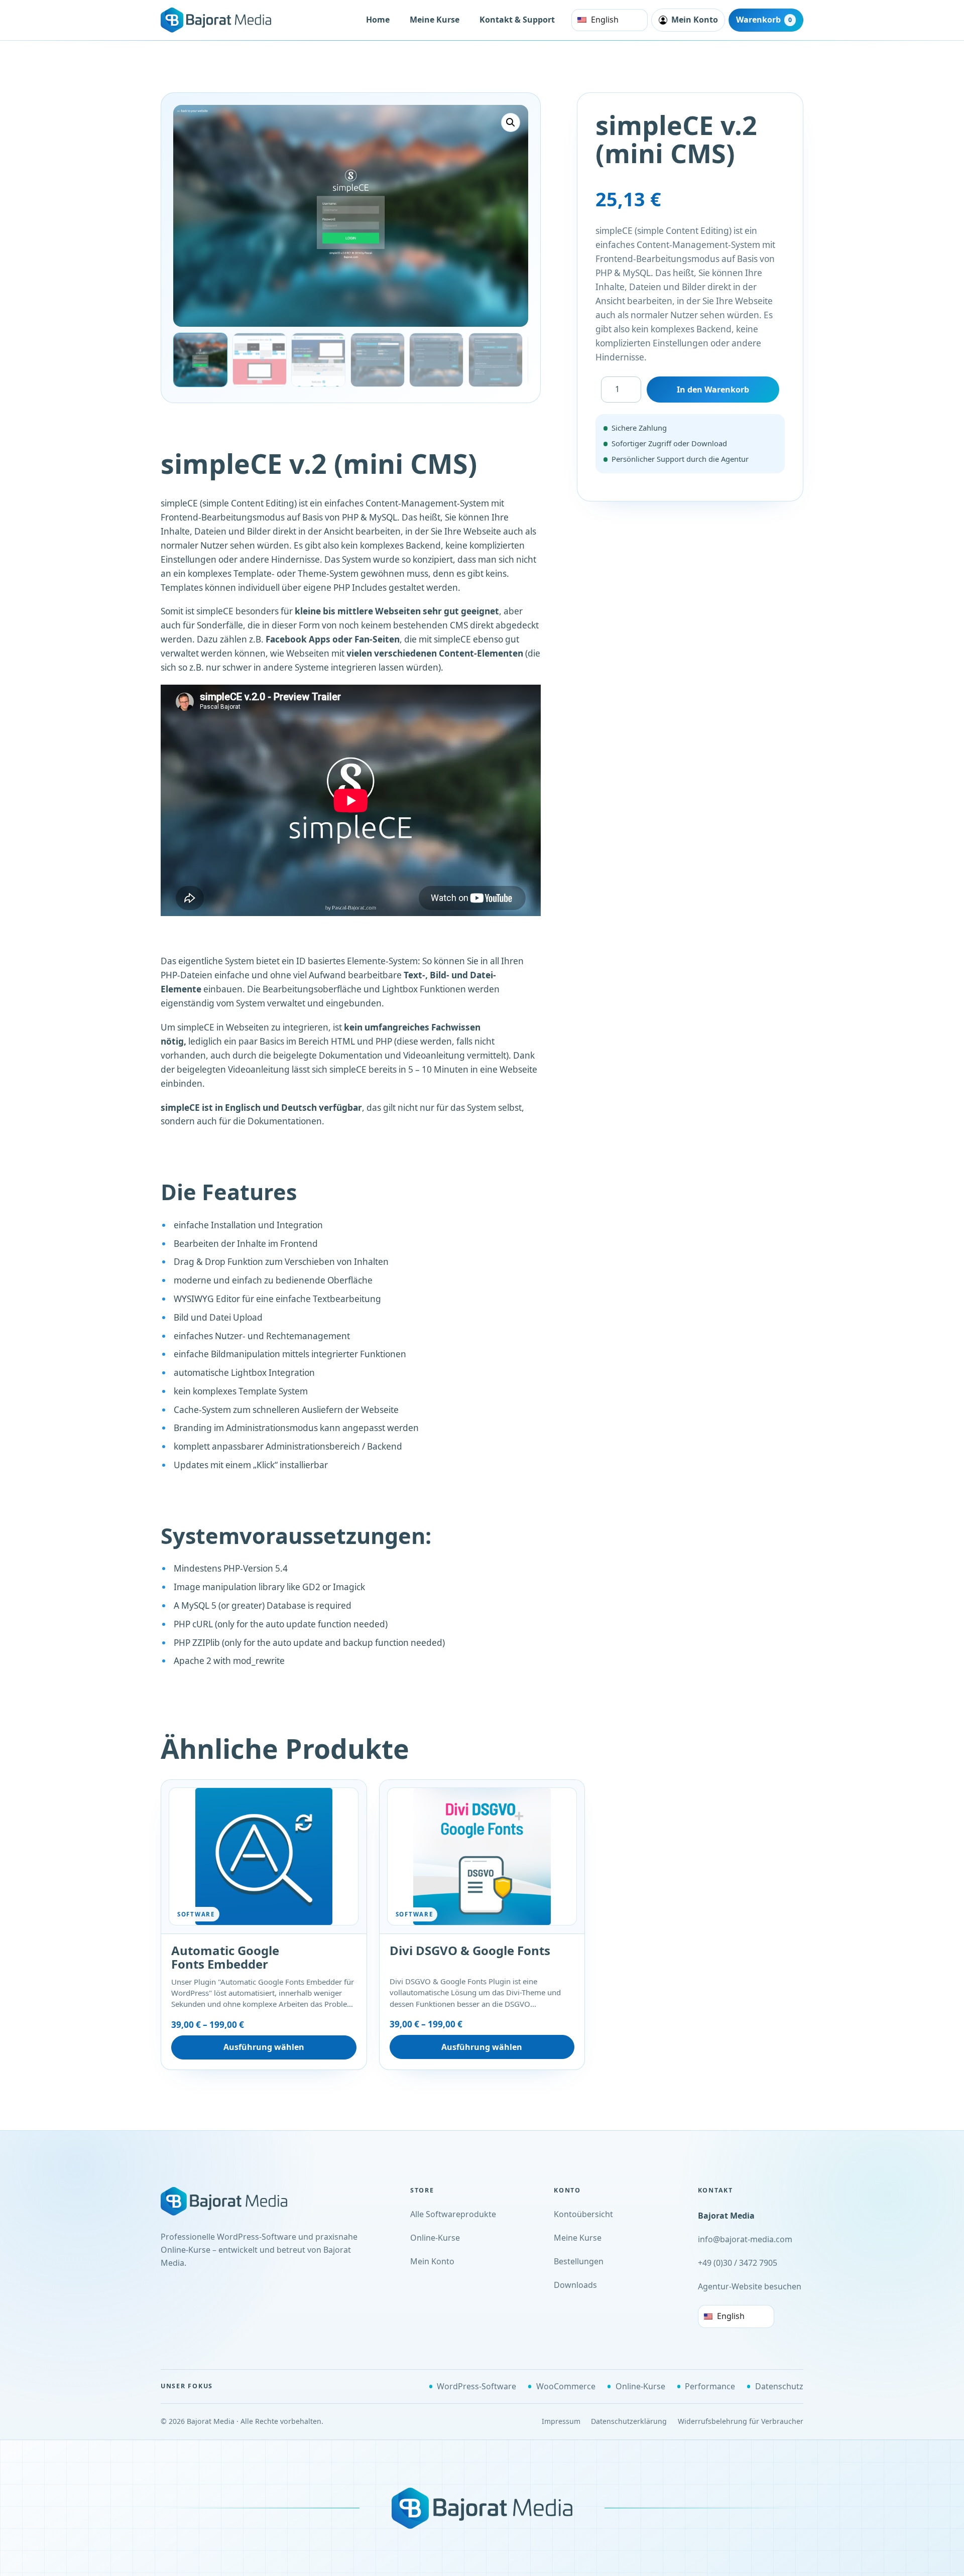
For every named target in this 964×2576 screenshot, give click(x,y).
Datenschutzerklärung (629, 2421)
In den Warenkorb (713, 390)
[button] (511, 122)
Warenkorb (764, 20)
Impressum (561, 2421)
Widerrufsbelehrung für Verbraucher (741, 2421)
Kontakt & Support (517, 20)
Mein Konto (432, 2261)
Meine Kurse (435, 20)
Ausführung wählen (264, 2047)
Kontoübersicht (583, 2214)
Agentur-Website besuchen (750, 2286)
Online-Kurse (435, 2238)
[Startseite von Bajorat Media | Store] (236, 2201)
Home (378, 20)
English (605, 20)
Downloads (575, 2285)
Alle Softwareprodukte (453, 2214)
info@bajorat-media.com (745, 2239)
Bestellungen (579, 2261)
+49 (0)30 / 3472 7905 (738, 2263)
